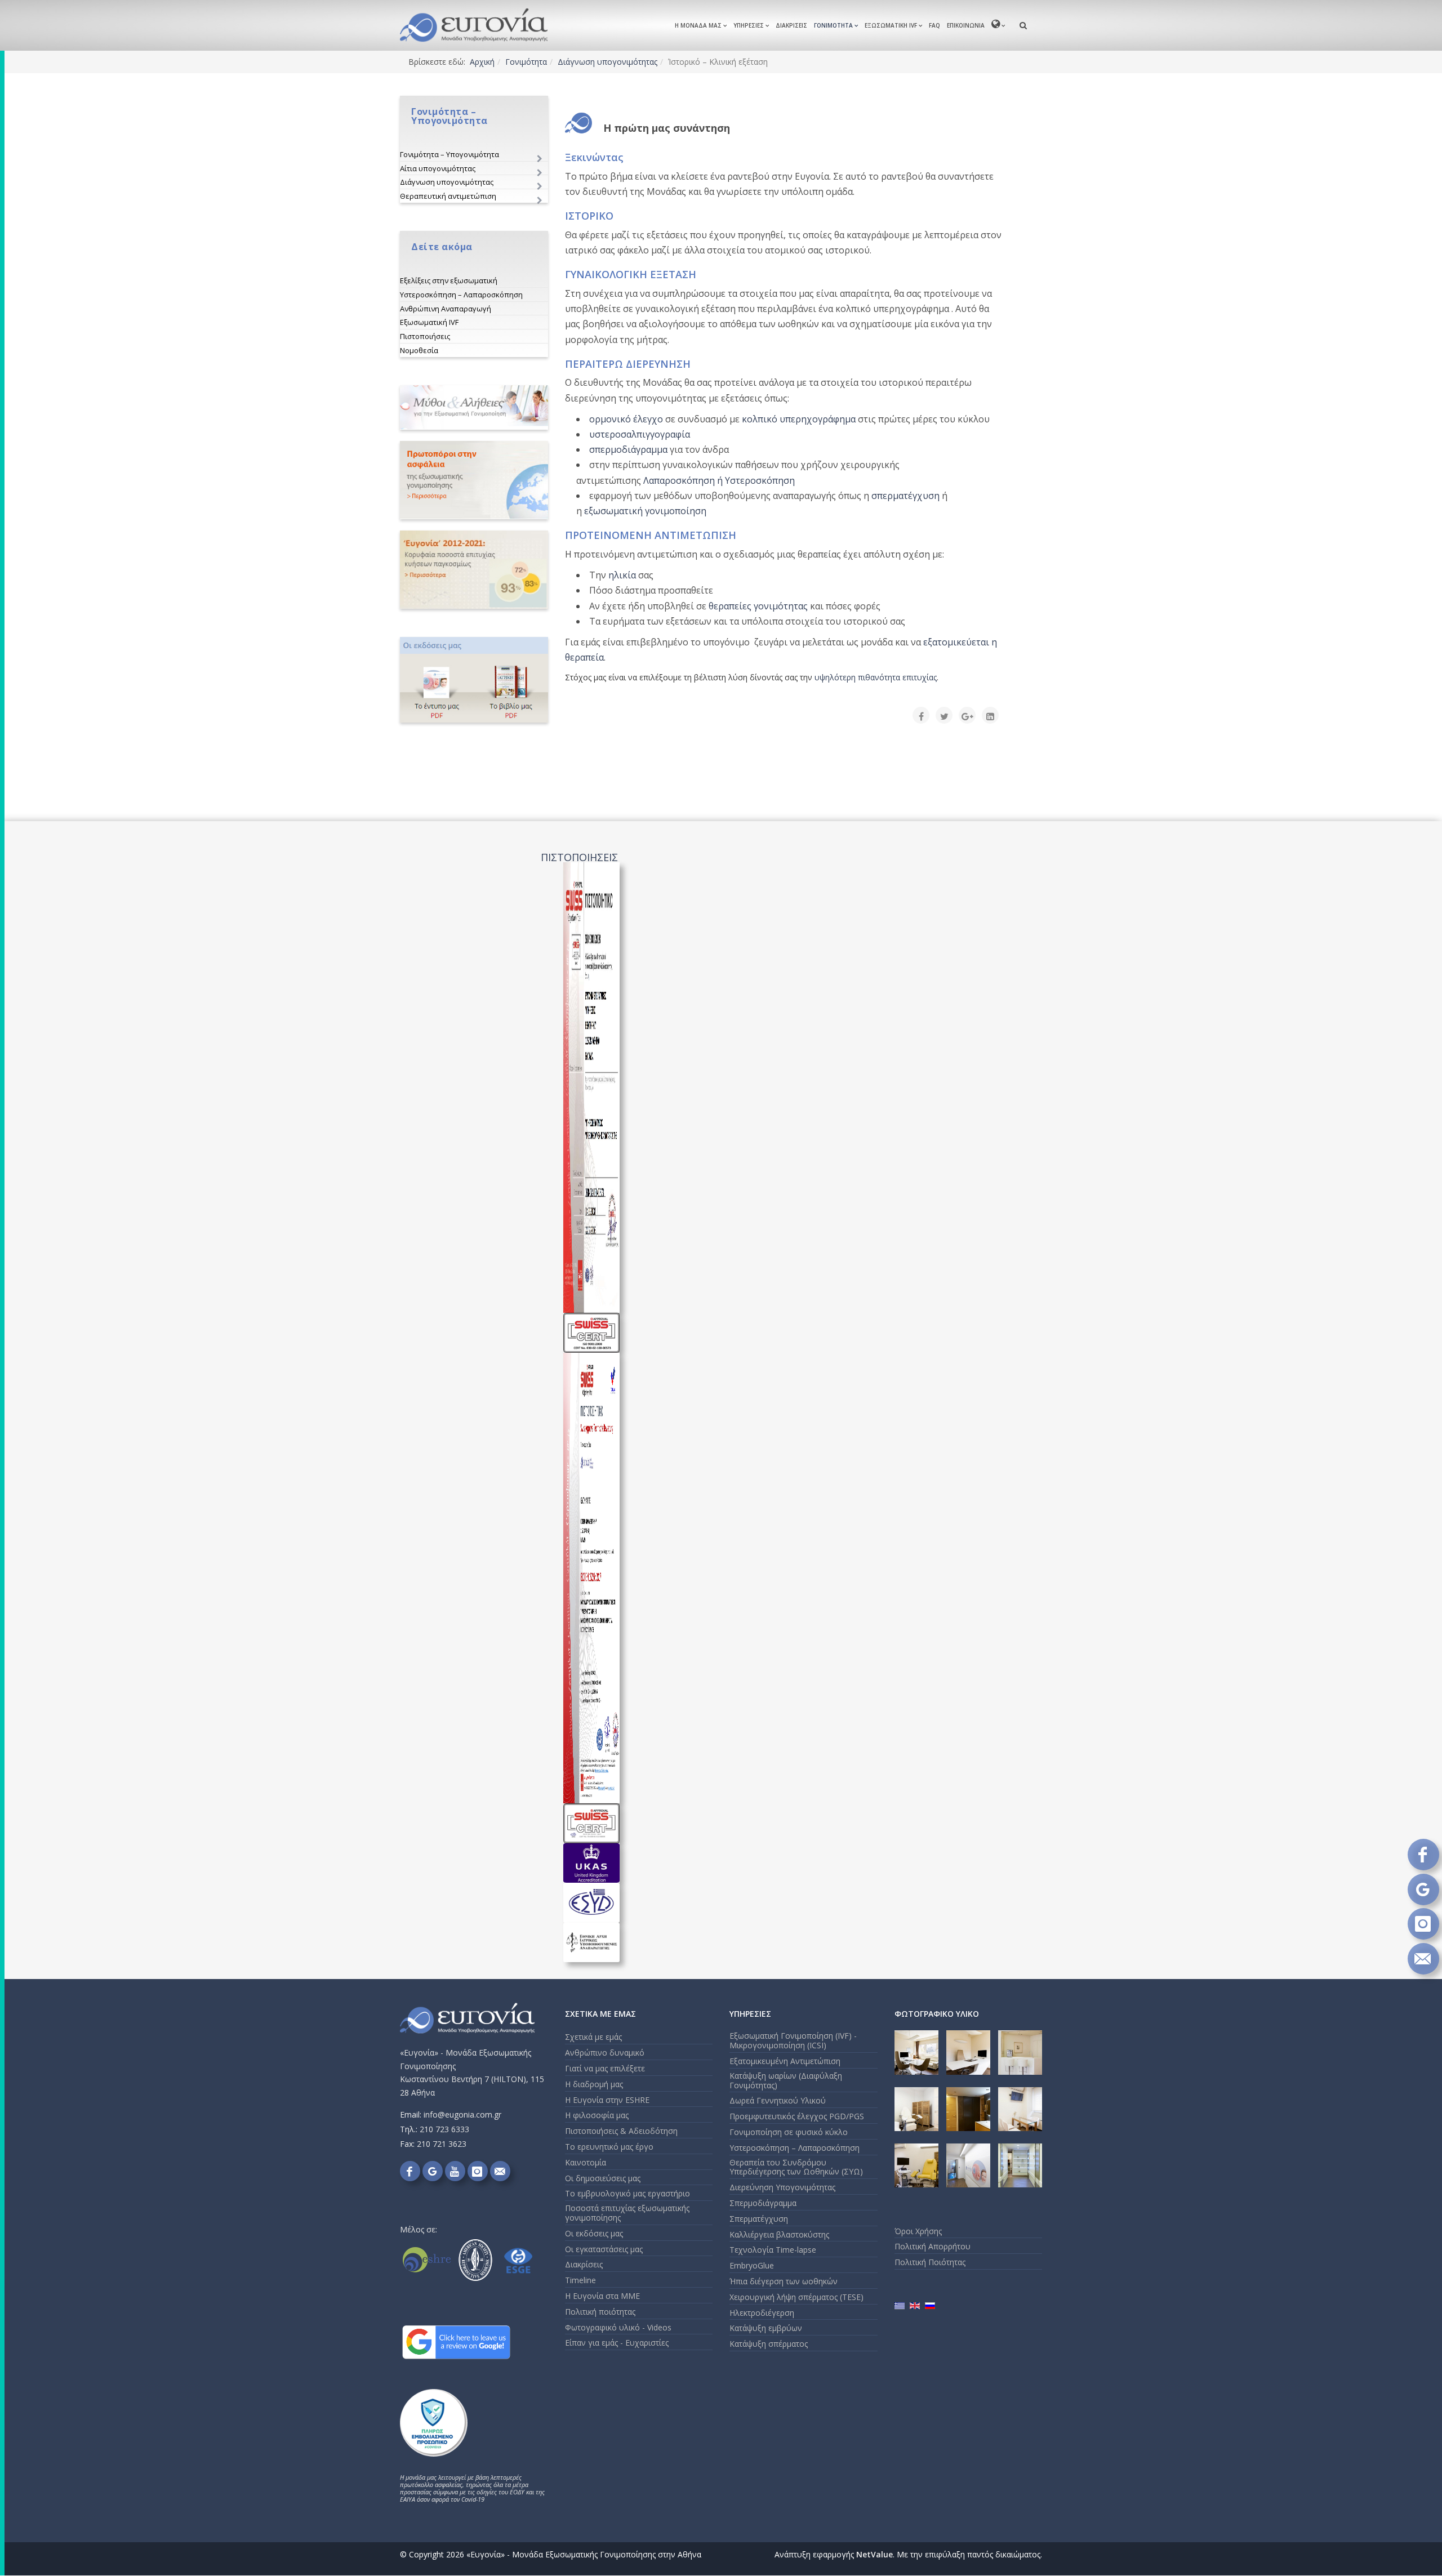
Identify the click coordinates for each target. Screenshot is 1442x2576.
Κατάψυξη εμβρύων (766, 2328)
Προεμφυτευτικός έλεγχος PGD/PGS (797, 2116)
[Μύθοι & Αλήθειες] (474, 407)
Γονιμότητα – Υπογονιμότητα (449, 154)
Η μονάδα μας (698, 25)
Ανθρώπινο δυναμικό (605, 2053)
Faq (934, 25)
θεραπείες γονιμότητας (758, 606)
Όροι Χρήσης (918, 2231)
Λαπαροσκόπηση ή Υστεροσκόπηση (719, 480)
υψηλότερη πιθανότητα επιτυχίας (876, 677)
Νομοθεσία (419, 350)
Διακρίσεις (791, 25)
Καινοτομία (586, 2162)
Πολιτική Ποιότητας (930, 2262)
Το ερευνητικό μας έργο (609, 2147)
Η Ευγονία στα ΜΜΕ (602, 2296)
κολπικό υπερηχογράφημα (799, 419)
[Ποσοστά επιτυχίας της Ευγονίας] (474, 570)
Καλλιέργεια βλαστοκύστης (779, 2234)
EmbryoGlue (752, 2265)
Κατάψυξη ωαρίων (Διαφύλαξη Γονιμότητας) (786, 2080)
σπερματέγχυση (905, 496)
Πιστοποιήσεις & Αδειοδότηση (621, 2131)
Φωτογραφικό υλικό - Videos (618, 2327)
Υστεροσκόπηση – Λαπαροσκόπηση (461, 295)
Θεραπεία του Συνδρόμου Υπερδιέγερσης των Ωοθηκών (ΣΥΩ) (796, 2167)
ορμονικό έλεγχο (626, 419)
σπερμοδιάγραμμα (628, 449)
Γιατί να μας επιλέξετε (605, 2068)
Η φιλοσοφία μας (597, 2115)
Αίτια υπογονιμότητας (438, 168)
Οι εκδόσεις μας (594, 2233)
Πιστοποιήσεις (425, 336)
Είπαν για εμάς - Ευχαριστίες (617, 2343)
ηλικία (622, 575)
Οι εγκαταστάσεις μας (604, 2249)
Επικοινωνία (966, 25)
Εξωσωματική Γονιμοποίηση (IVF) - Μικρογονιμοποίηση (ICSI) (793, 2040)
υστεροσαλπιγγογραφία (640, 434)
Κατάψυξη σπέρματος (769, 2344)
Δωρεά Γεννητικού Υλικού (778, 2100)
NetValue (874, 2554)
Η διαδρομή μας (594, 2084)
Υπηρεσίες (749, 25)
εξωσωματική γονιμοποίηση (645, 511)
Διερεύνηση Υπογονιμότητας (782, 2187)
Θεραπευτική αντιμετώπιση (448, 196)
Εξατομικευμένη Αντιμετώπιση (785, 2061)
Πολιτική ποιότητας (600, 2312)
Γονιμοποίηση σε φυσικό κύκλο (789, 2132)
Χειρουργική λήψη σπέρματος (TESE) (796, 2297)
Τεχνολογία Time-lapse (773, 2250)
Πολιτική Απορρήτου (933, 2246)
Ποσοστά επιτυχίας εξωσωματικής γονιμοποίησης (627, 2213)
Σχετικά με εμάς (593, 2037)
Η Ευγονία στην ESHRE (607, 2100)
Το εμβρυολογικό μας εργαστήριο (627, 2193)
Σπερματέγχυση (759, 2219)
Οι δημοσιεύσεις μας (603, 2178)
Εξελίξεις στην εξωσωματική (449, 280)
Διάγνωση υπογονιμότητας (607, 62)
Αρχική (482, 62)
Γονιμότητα (833, 25)
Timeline (580, 2280)
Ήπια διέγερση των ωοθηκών (784, 2281)
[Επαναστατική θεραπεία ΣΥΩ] (474, 480)
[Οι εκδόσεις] (474, 680)
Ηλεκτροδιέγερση (762, 2313)
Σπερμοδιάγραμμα (763, 2203)
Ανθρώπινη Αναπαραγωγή (446, 309)
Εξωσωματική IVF (891, 25)
